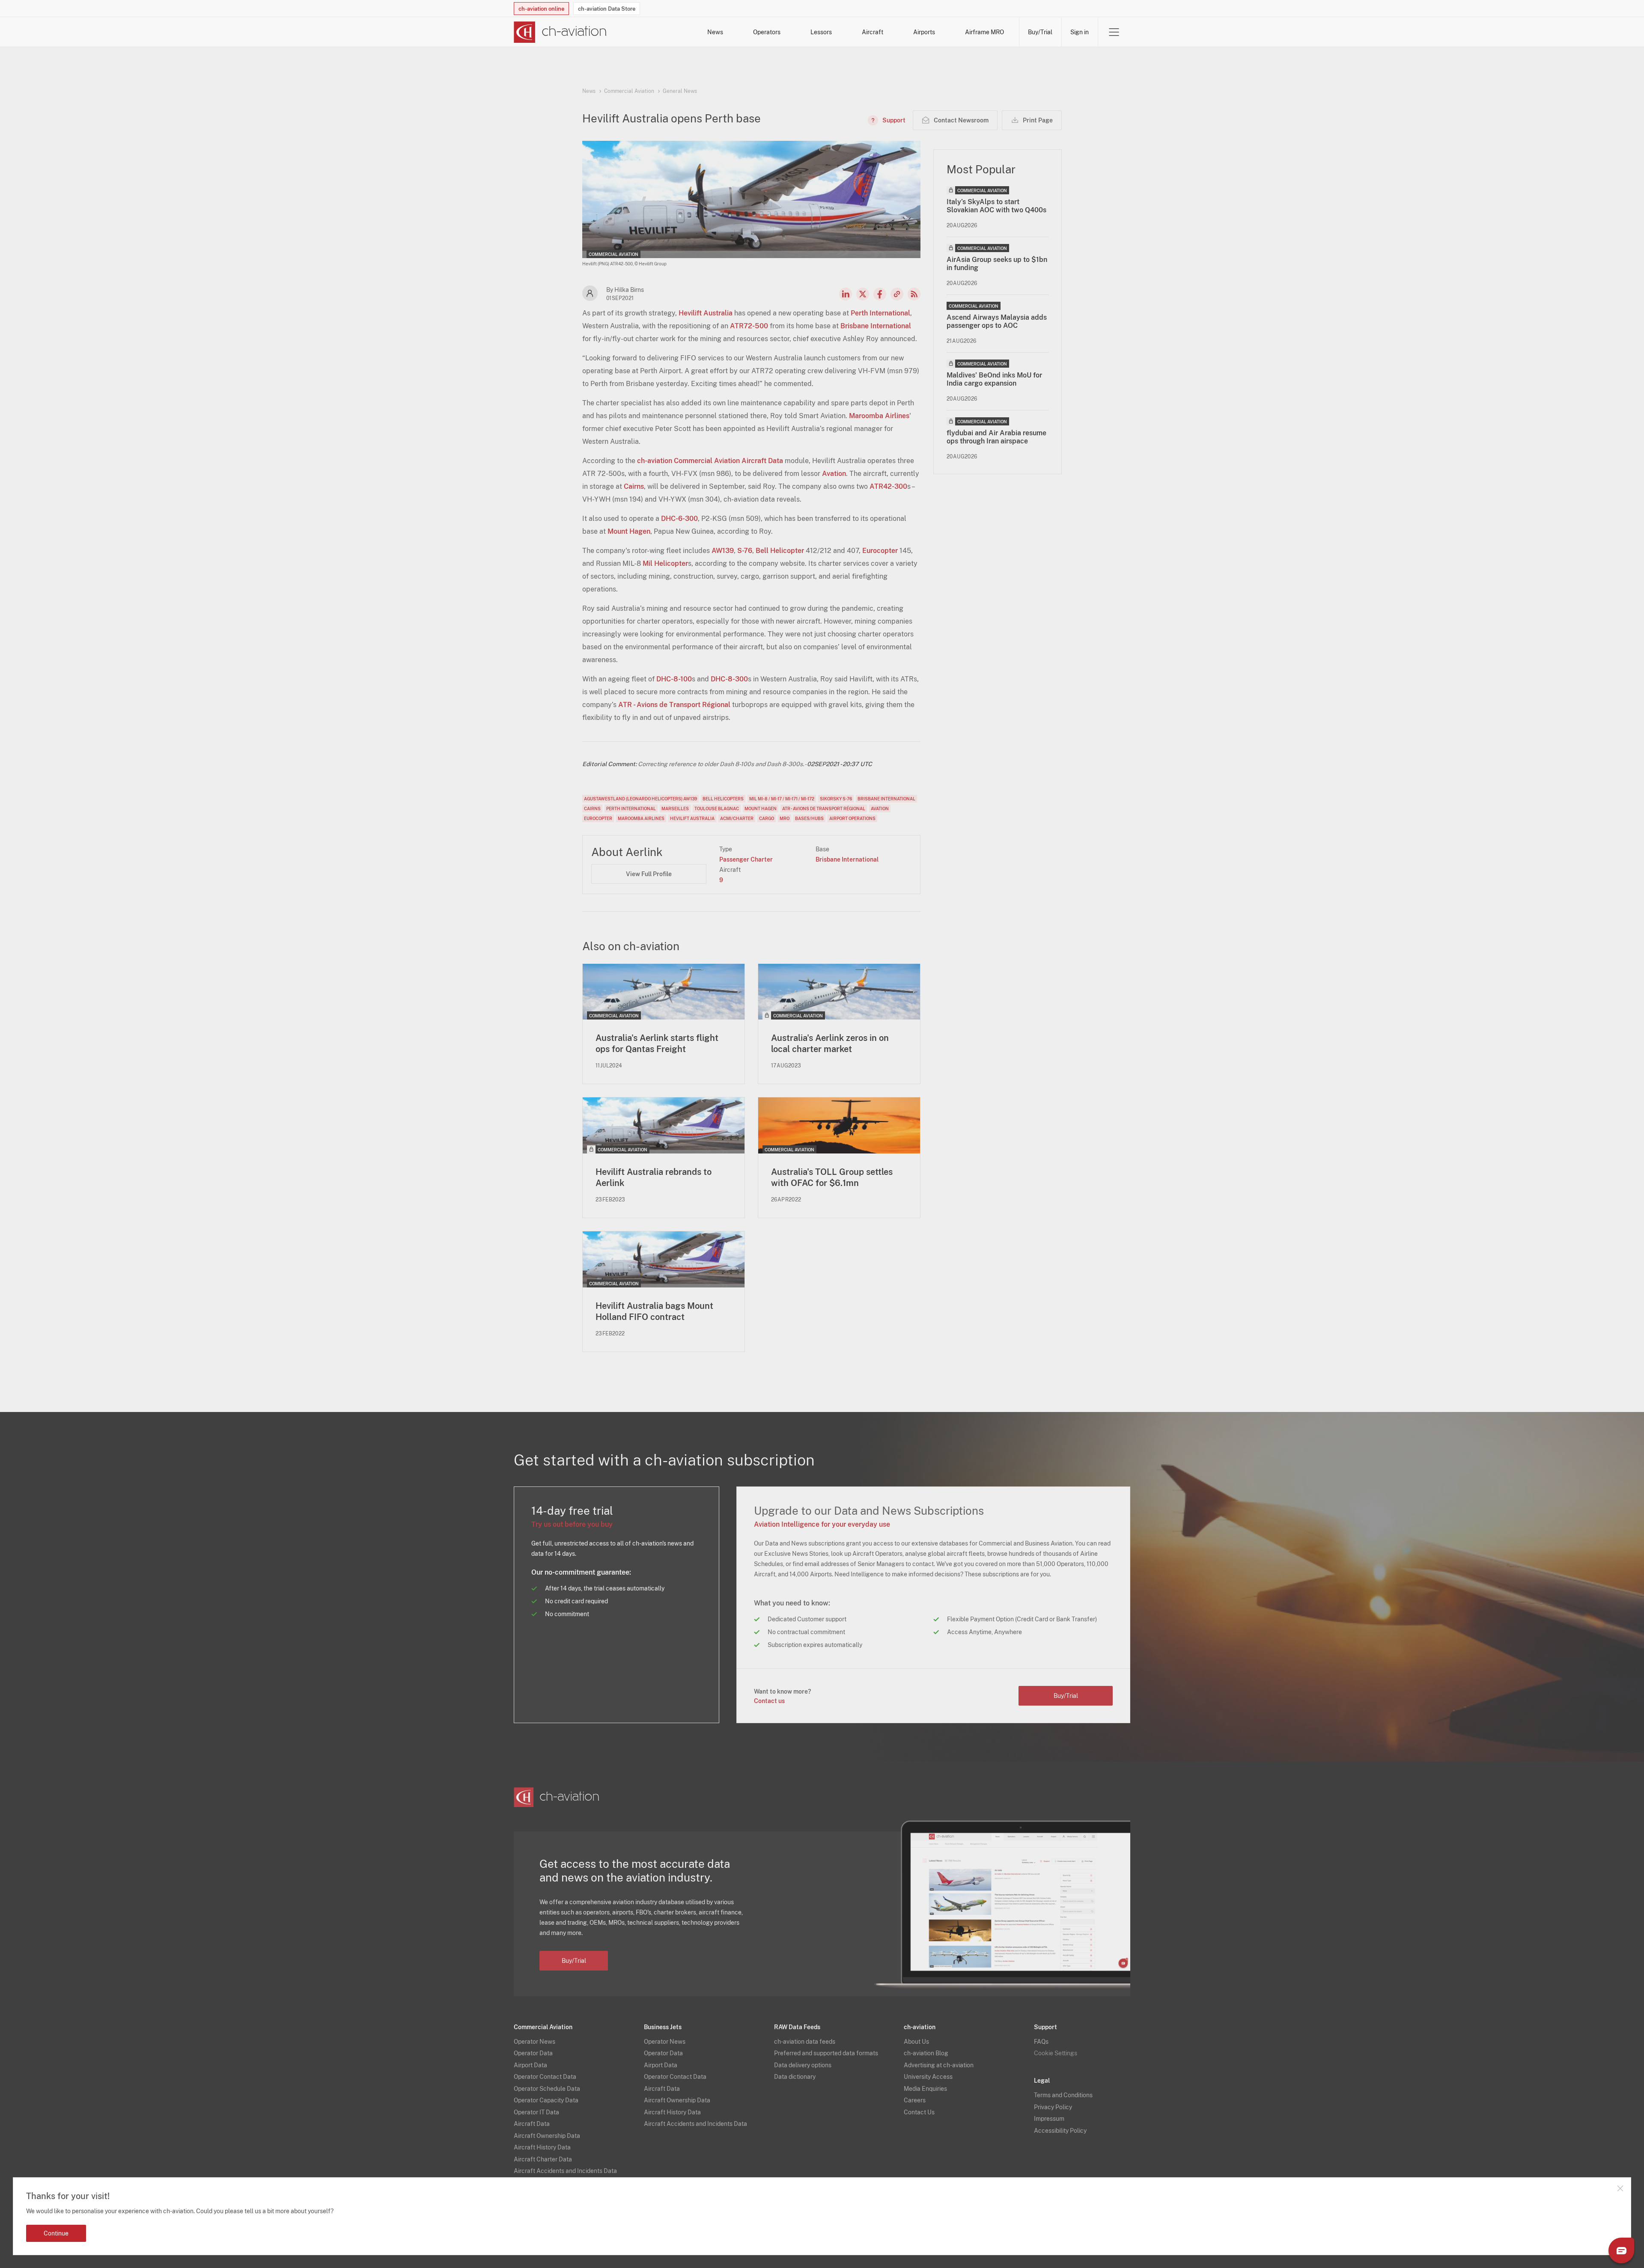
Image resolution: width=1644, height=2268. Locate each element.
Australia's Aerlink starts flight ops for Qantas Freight (657, 1043)
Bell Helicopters (723, 799)
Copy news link (897, 294)
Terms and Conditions (1063, 2095)
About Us (916, 2042)
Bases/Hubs (809, 818)
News (715, 32)
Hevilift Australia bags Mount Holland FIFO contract (654, 1311)
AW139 (723, 551)
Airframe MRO (984, 32)
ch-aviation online (541, 9)
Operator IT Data (536, 2112)
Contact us (769, 1701)
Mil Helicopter (665, 563)
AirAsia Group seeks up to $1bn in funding (997, 264)
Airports (924, 32)
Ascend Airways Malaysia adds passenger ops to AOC (997, 321)
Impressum (1049, 2119)
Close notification (1620, 2188)
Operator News (535, 2042)
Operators (767, 32)
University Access (928, 2077)
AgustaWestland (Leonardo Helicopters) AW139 (640, 799)
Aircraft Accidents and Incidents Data (565, 2171)
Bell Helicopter (780, 551)
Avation (834, 474)
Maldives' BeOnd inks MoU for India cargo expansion (994, 379)
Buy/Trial (1040, 32)
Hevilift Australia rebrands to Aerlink (654, 1177)
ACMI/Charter (737, 818)
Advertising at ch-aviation (939, 2065)
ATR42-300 (888, 486)
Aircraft (873, 32)
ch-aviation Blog (926, 2053)
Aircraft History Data (542, 2147)
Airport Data (530, 2065)
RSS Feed (914, 294)
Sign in (1080, 32)
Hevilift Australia (706, 313)
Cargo (767, 818)
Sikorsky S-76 (836, 799)
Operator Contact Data (545, 2077)
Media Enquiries (925, 2089)
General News (680, 91)
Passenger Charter (746, 859)
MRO (785, 818)
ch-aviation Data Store (607, 9)
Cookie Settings (1056, 2053)
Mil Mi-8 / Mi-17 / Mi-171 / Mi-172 (782, 799)
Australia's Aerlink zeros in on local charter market (830, 1043)
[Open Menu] (1114, 32)
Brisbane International (876, 326)
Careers (915, 2100)
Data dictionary (795, 2077)
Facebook (880, 294)
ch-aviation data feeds (805, 2042)
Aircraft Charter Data (543, 2159)
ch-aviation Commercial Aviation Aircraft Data (710, 461)
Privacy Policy (1053, 2107)
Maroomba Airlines (879, 416)
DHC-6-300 (679, 519)
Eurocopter (880, 551)
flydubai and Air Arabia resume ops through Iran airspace (996, 437)
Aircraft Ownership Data (547, 2136)
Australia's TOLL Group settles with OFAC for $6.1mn (832, 1177)
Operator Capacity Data (546, 2100)
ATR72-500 (749, 326)
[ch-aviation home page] (560, 32)
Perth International (880, 313)
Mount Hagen (629, 531)
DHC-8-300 (729, 679)
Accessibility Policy (1060, 2131)
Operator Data (533, 2053)
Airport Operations (852, 818)
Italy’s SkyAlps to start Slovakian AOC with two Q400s (996, 206)
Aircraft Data (532, 2124)
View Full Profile (649, 874)
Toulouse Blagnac (717, 809)
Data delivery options (803, 2065)
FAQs (1041, 2042)
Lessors (821, 32)
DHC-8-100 (674, 679)
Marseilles (675, 809)
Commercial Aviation (629, 91)
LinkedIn (846, 294)
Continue (56, 2233)
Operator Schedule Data (547, 2089)
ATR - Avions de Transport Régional (674, 705)
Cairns (634, 486)
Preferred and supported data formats (826, 2053)
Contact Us (919, 2112)
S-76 (745, 551)
